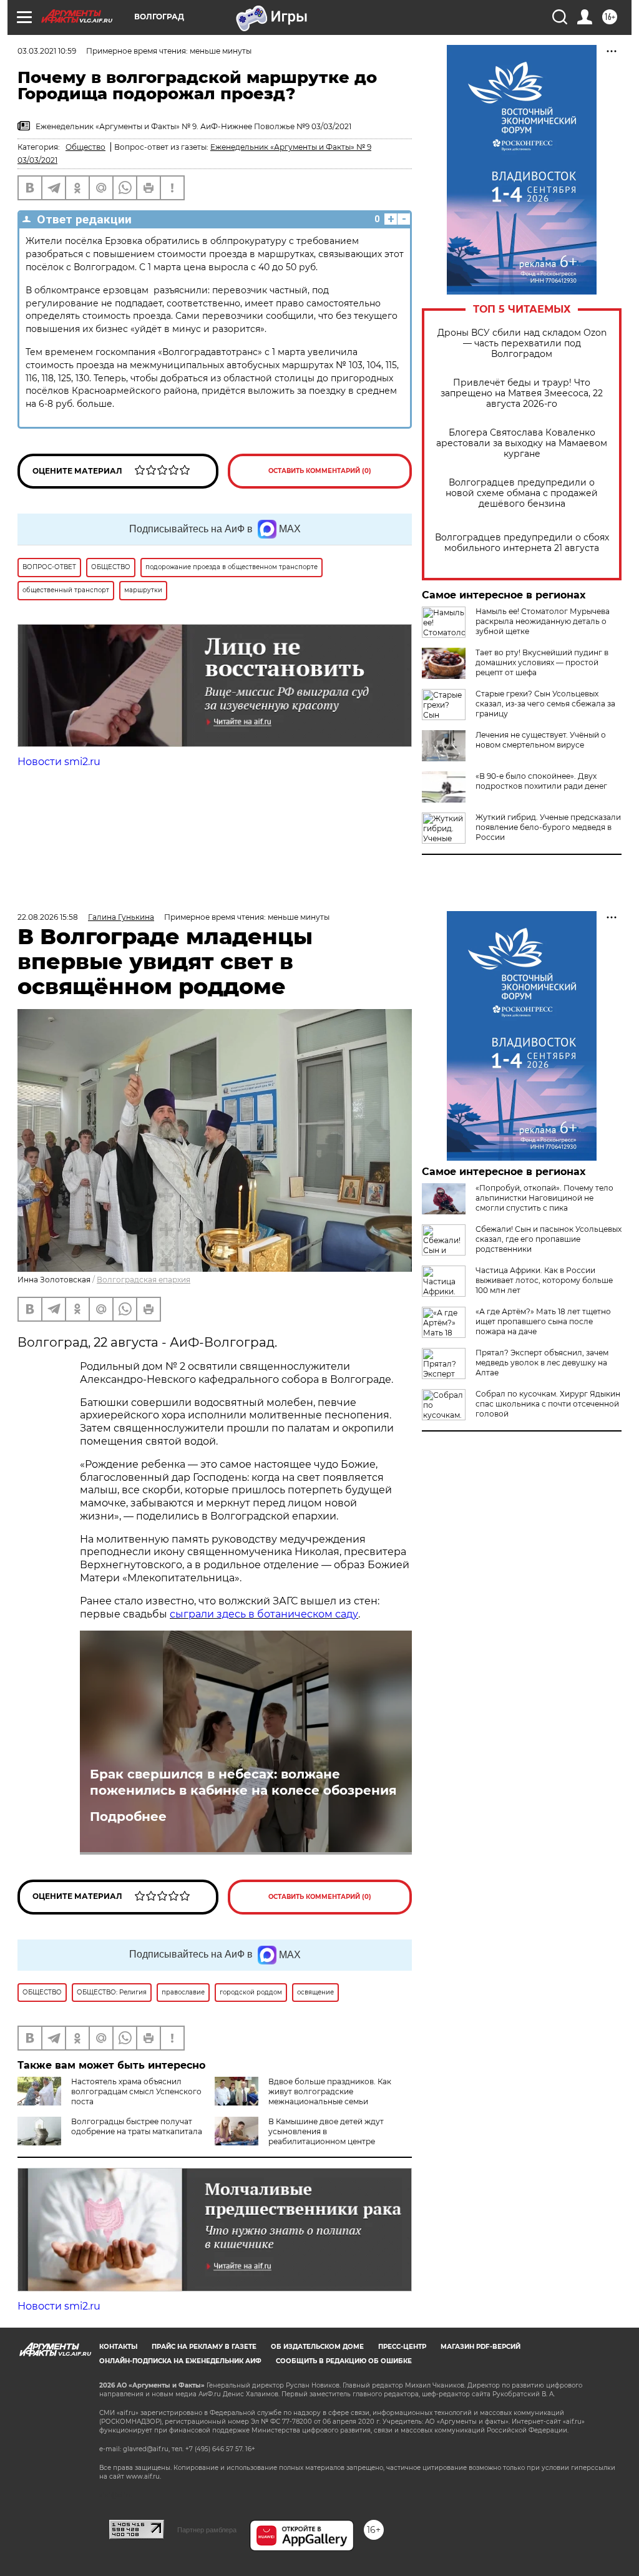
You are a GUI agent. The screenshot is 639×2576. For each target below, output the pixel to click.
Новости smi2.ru (59, 762)
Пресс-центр (402, 2347)
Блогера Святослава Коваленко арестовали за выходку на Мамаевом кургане (522, 443)
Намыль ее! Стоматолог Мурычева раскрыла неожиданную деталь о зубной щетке (543, 621)
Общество (85, 147)
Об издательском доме (317, 2347)
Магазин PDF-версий (480, 2347)
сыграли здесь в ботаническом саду (264, 1614)
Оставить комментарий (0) (320, 471)
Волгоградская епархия (144, 1280)
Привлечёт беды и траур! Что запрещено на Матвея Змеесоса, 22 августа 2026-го (522, 393)
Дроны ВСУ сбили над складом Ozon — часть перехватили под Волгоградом (522, 344)
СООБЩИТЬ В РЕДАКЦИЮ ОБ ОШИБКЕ (344, 2361)
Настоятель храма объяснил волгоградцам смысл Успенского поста (136, 2091)
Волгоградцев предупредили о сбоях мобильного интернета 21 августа (522, 543)
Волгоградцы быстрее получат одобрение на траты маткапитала (137, 2126)
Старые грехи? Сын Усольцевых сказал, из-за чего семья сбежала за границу (545, 704)
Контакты (118, 2347)
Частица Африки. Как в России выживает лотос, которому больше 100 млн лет (544, 1280)
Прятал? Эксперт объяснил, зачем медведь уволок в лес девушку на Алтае (542, 1363)
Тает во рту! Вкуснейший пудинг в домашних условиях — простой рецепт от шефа (542, 662)
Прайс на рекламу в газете (204, 2347)
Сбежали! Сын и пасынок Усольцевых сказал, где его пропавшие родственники (549, 1239)
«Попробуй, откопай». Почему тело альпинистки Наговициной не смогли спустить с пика (544, 1198)
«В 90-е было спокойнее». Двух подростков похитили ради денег (541, 781)
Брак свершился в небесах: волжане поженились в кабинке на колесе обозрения (243, 1782)
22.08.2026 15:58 (48, 917)
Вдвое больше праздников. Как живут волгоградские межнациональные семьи (330, 2091)
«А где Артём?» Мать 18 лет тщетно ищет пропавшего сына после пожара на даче (543, 1321)
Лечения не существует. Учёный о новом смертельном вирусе (541, 740)
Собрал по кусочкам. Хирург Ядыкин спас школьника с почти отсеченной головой (548, 1404)
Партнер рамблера (207, 2530)
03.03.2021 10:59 (47, 51)
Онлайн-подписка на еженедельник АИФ (180, 2361)
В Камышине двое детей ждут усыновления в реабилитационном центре (326, 2131)
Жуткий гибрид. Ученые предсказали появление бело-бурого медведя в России (548, 827)
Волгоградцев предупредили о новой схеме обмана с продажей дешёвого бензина (522, 493)
